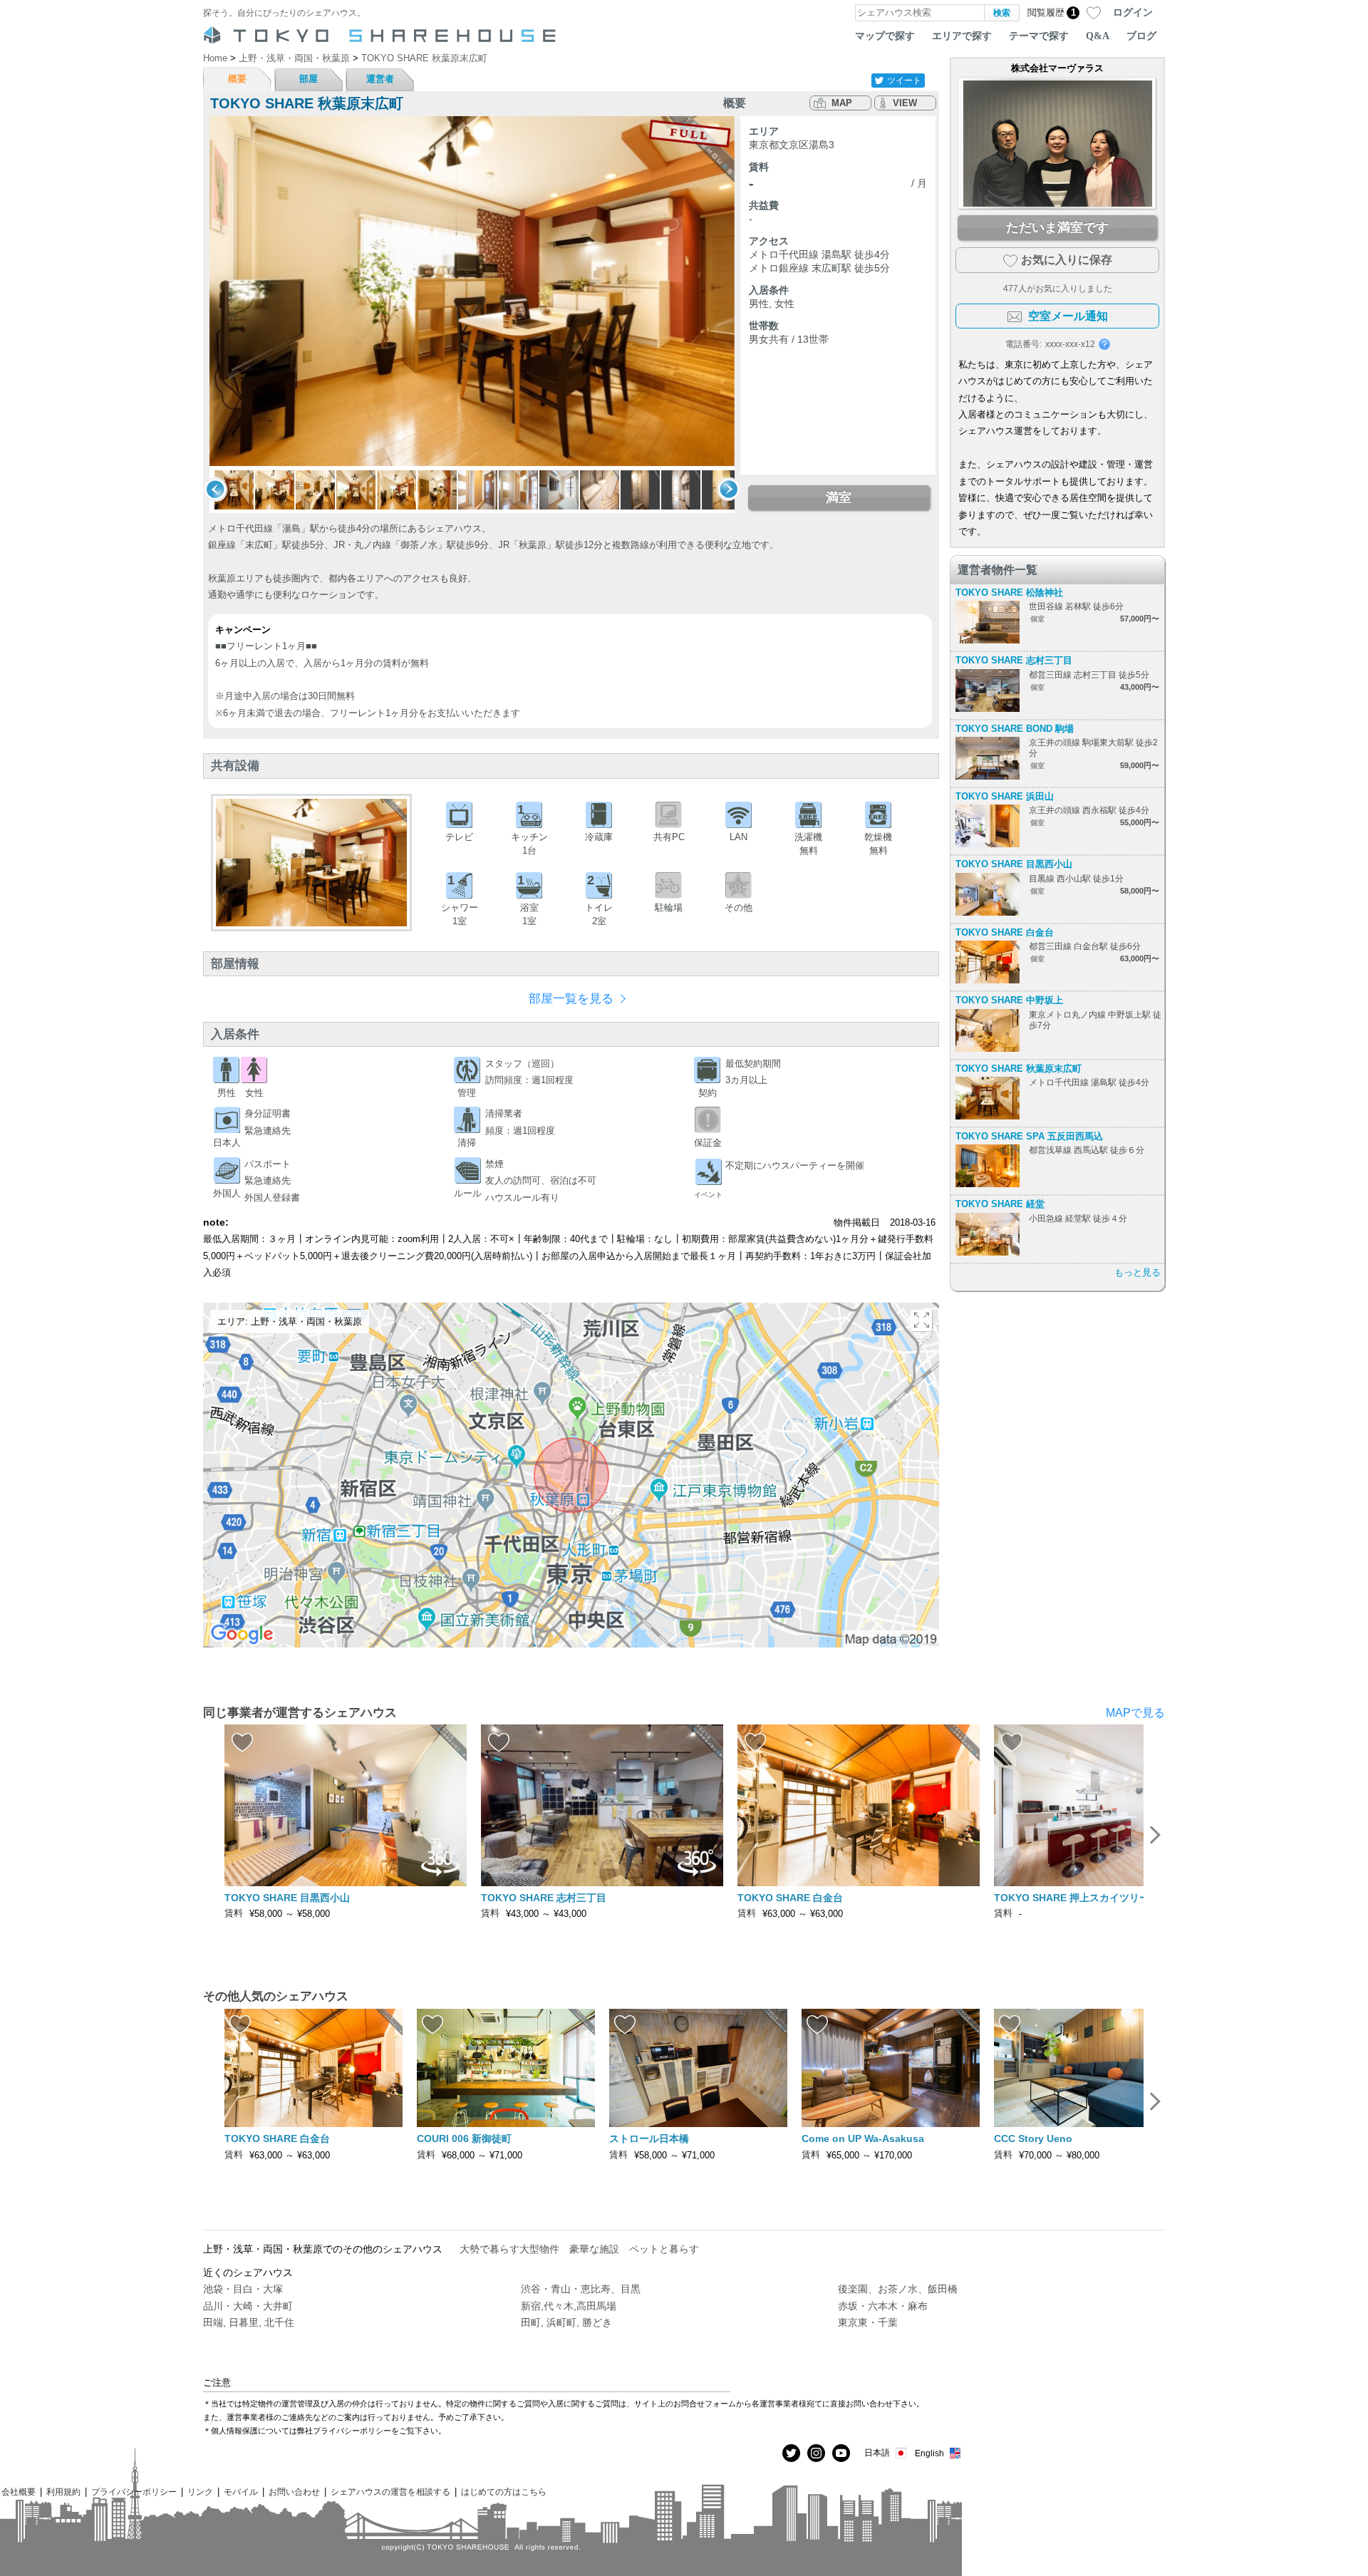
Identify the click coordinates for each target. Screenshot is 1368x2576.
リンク (200, 2492)
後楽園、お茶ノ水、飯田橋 (898, 2289)
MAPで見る (1135, 1713)
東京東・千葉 (868, 2322)
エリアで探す (962, 36)
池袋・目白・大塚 (243, 2289)
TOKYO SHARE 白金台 (1005, 932)
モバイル (241, 2492)
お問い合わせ (294, 2492)
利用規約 (63, 2492)
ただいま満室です (1057, 227)
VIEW (905, 103)
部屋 (309, 79)
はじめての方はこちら (504, 2492)
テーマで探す (1039, 36)
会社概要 (19, 2492)
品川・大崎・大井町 (248, 2306)
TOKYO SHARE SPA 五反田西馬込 (1029, 1136)
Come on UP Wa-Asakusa (863, 2138)
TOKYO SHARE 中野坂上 (1009, 1000)
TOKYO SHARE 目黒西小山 (1014, 864)
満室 (839, 497)
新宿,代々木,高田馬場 (569, 2306)
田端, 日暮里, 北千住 (249, 2322)
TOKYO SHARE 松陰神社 (1009, 593)
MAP (842, 103)
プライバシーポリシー (134, 2492)
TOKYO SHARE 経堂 (1000, 1204)
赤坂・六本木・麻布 (883, 2306)
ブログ (1141, 36)
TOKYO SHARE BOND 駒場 (1015, 729)
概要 (237, 79)
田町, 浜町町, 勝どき (566, 2322)
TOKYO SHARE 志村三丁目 (1014, 660)
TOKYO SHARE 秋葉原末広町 (1019, 1069)
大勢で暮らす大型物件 (509, 2249)
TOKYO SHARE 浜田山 (1005, 796)
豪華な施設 (594, 2249)
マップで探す (885, 36)
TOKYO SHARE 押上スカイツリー (1072, 1898)
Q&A (1098, 36)
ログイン (1133, 12)
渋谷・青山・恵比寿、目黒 (581, 2289)
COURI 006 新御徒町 (464, 2138)
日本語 (877, 2452)
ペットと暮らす (664, 2249)
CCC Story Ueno (1033, 2138)
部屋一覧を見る (571, 999)
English (929, 2453)
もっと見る (1138, 1272)
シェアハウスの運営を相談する (390, 2492)
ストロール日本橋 (649, 2138)
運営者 (380, 79)
